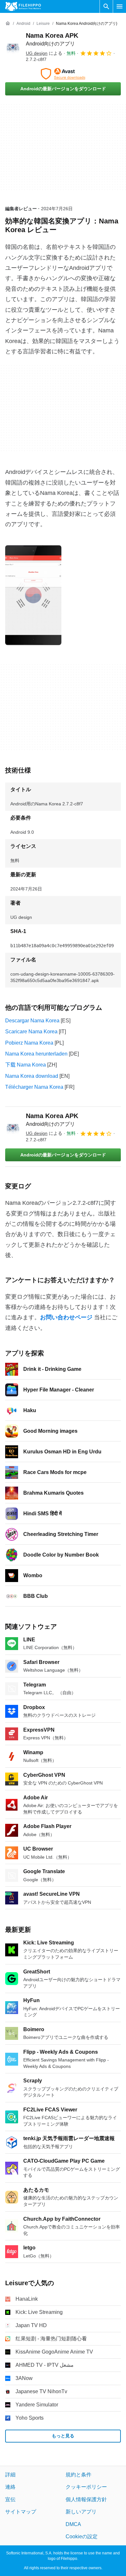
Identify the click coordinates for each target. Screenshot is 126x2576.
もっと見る (63, 2436)
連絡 (10, 2487)
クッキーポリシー (86, 2487)
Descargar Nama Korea (32, 1021)
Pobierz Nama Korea (29, 1043)
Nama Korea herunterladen (36, 1054)
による (44, 53)
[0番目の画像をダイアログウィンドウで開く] (33, 595)
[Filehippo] (23, 6)
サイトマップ (21, 2512)
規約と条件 (79, 2475)
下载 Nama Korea (26, 1065)
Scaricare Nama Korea (31, 1032)
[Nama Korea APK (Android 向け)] (13, 47)
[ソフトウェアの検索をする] (106, 6)
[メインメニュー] (120, 6)
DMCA (73, 2524)
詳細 (10, 2475)
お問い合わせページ (66, 1317)
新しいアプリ (81, 2512)
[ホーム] (8, 24)
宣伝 (10, 2499)
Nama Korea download (32, 1076)
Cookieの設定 (82, 2537)
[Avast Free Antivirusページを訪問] (63, 74)
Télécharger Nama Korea (34, 1087)
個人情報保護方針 (86, 2499)
